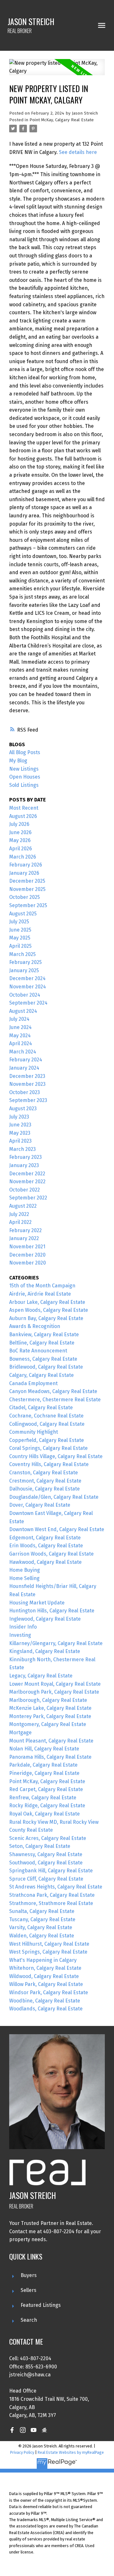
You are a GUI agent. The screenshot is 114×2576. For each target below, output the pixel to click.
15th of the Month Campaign (42, 1286)
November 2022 (27, 1182)
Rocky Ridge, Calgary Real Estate (47, 1806)
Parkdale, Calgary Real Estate (43, 1765)
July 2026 (19, 824)
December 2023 (27, 1076)
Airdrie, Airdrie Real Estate (40, 1294)
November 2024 (28, 987)
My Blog (18, 761)
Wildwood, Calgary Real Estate (44, 1976)
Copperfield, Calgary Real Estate (47, 1440)
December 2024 (27, 978)
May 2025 (20, 938)
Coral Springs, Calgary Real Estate (48, 1448)
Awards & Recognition (35, 1326)
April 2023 (20, 1141)
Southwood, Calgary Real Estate (46, 1863)
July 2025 (19, 922)
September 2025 (28, 905)
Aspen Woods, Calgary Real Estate (49, 1310)
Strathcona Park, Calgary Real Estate (52, 1895)
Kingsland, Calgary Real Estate (45, 1651)
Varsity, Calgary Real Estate (41, 1927)
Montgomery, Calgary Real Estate (48, 1724)
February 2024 (26, 1060)
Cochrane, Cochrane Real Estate (46, 1416)
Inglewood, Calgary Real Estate (45, 1619)
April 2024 (21, 1043)
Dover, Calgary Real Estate (40, 1505)
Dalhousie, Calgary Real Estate (44, 1489)
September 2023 (28, 1100)
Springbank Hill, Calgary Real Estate (51, 1871)
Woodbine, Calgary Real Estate (45, 2001)
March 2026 (23, 857)
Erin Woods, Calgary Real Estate (46, 1546)
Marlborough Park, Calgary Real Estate (54, 1692)
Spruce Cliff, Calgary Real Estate (46, 1879)
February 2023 (25, 1157)
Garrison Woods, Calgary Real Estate (51, 1554)
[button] (12, 2430)
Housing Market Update (37, 1603)
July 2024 (19, 1019)
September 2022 (28, 1198)
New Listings (24, 769)
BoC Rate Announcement (38, 1351)
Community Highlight (34, 1432)
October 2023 (25, 1092)
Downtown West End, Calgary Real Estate (57, 1529)
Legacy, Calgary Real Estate (41, 1676)
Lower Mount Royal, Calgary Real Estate (55, 1684)
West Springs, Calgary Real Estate (48, 1952)
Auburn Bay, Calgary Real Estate (46, 1318)
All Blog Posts (25, 752)
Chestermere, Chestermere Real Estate (55, 1400)
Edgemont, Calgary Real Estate (45, 1538)
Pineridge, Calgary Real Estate (44, 1773)
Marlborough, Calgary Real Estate (48, 1700)
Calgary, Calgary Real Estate (41, 1375)
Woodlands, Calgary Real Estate (46, 2009)
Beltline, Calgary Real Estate (42, 1343)
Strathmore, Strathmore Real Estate (51, 1903)
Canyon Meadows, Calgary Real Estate (53, 1391)
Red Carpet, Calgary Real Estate (46, 1789)
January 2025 (24, 970)
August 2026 (23, 816)
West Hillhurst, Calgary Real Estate (49, 1944)
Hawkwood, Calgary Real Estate (45, 1562)
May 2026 (20, 840)
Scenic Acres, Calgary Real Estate (48, 1838)
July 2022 (19, 1214)
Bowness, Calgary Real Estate (43, 1359)
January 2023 (24, 1165)
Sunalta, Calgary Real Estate (42, 1911)
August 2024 (23, 1011)
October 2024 (25, 995)
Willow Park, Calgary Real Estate (46, 1984)
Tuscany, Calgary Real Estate (42, 1919)
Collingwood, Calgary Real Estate (47, 1424)
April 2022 (20, 1222)
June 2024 (20, 1027)
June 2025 (20, 930)
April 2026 (21, 849)
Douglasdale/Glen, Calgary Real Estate (54, 1497)
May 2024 (20, 1036)
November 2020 (28, 1263)
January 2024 (24, 1068)
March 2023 (22, 1149)
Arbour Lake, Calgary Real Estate (47, 1302)
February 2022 (25, 1230)
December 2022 (27, 1174)
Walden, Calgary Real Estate (42, 1936)
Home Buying (25, 1570)
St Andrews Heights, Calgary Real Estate (56, 1887)
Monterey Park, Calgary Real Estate (50, 1716)
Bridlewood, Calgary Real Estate (46, 1367)
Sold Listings (24, 785)
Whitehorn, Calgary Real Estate (45, 1968)
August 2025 (23, 914)
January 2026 (24, 873)
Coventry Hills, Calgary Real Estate (49, 1464)
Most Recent (24, 808)
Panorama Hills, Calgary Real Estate (50, 1757)
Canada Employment (33, 1383)
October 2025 (25, 897)
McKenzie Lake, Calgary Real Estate (50, 1708)
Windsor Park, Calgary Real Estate (49, 1992)
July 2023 (19, 1117)
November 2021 (27, 1247)
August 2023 (23, 1109)
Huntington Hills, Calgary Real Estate (52, 1611)
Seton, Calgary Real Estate (40, 1846)
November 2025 (27, 889)
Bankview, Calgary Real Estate (44, 1334)
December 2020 (27, 1255)
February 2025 (25, 962)
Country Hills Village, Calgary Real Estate (56, 1456)
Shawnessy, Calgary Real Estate (46, 1854)
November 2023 (27, 1084)
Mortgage (20, 1733)
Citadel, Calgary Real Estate (41, 1408)
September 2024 (28, 1003)
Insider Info (23, 1627)
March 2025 (22, 954)
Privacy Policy (22, 2452)
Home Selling (24, 1578)
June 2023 (20, 1125)
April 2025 (20, 946)
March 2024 (23, 1052)
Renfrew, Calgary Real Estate (43, 1798)
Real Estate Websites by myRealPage (71, 2452)
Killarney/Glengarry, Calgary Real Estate (56, 1643)
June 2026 (20, 832)
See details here (78, 152)
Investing (20, 1635)
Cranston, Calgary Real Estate (44, 1473)
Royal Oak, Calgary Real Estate (44, 1814)
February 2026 (26, 865)
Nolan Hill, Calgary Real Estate (44, 1749)
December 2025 (27, 881)
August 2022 (23, 1206)
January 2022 (24, 1238)
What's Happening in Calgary (43, 1960)
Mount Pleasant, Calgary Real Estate (51, 1741)
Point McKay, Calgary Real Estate (62, 120)
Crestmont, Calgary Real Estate (45, 1481)
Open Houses (25, 777)
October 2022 (25, 1190)
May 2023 (20, 1133)
